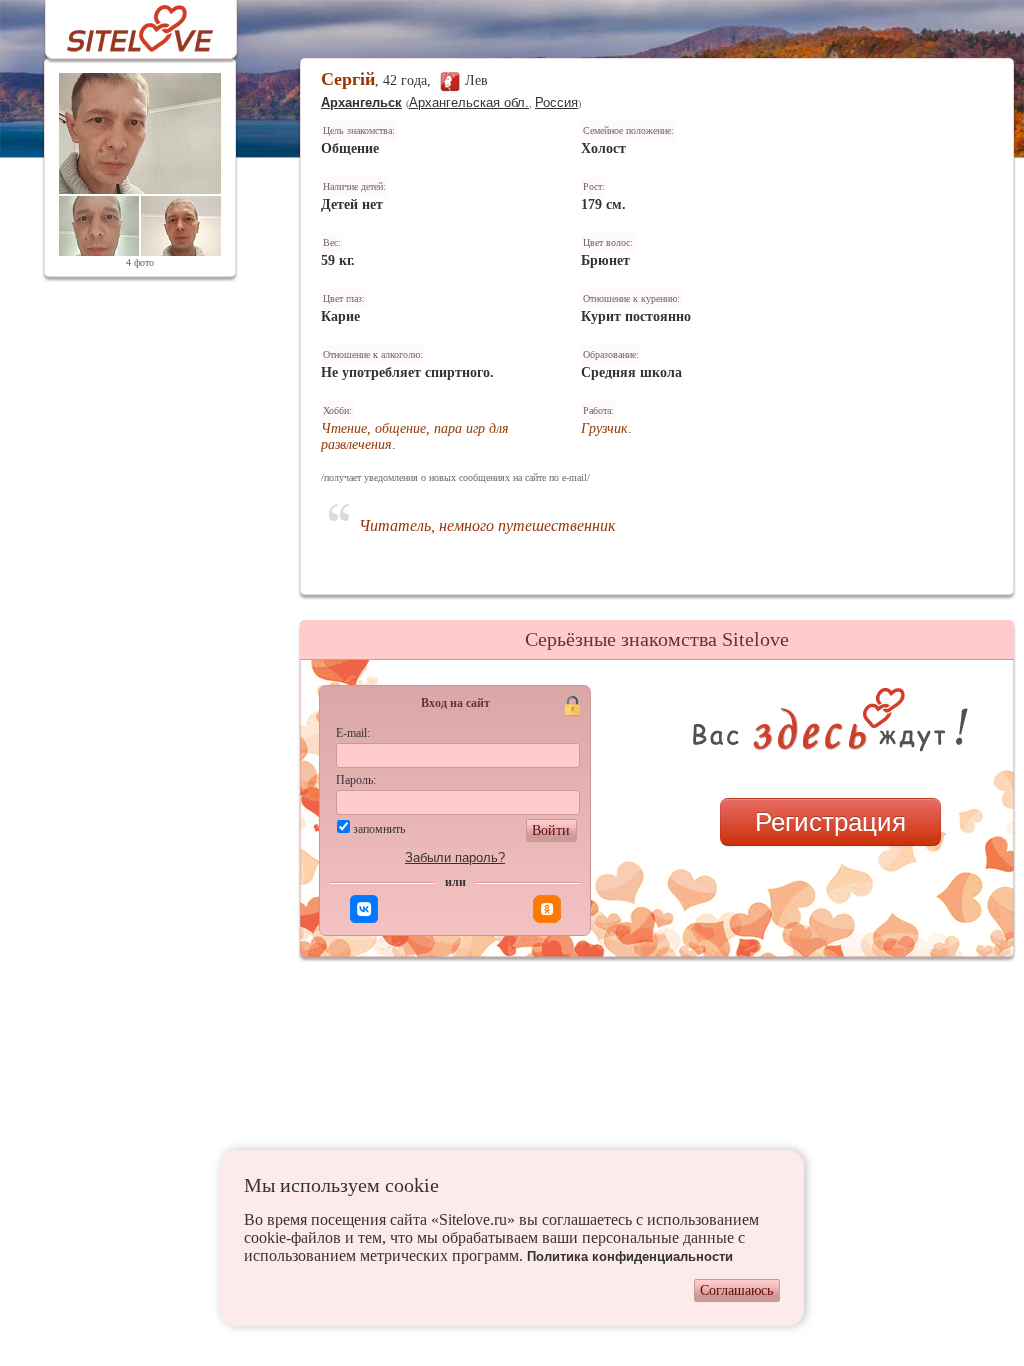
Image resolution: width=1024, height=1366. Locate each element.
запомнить (379, 829)
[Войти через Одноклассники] (547, 909)
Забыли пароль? (455, 857)
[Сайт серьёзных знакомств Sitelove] (124, 23)
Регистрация (830, 822)
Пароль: (356, 780)
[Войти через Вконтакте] (364, 909)
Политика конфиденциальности (630, 1256)
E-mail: (353, 733)
